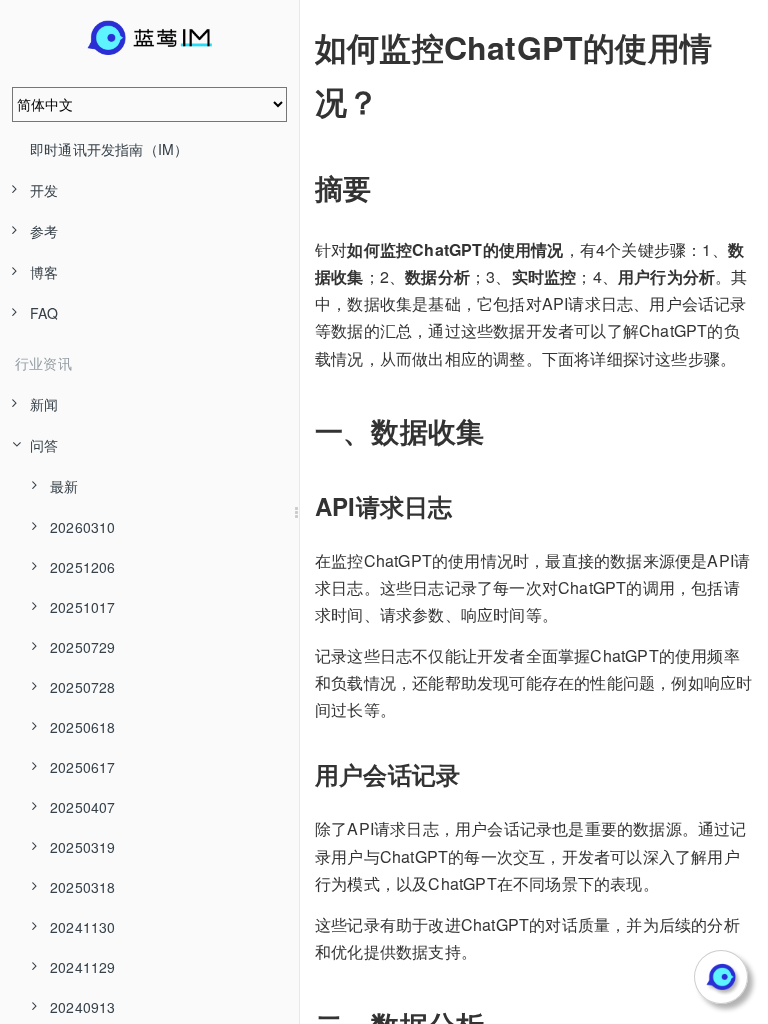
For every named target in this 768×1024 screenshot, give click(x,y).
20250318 (83, 887)
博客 (44, 272)
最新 (64, 486)
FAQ (44, 313)
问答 (44, 445)
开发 (44, 190)
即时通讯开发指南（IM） (109, 149)
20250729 (83, 647)
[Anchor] (301, 47)
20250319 (83, 847)
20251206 (83, 567)
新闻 (44, 404)
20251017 (83, 607)
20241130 (83, 927)
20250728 (83, 687)
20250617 (83, 767)
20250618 (83, 727)
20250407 (83, 807)
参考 (44, 231)
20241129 (83, 967)
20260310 (83, 527)
